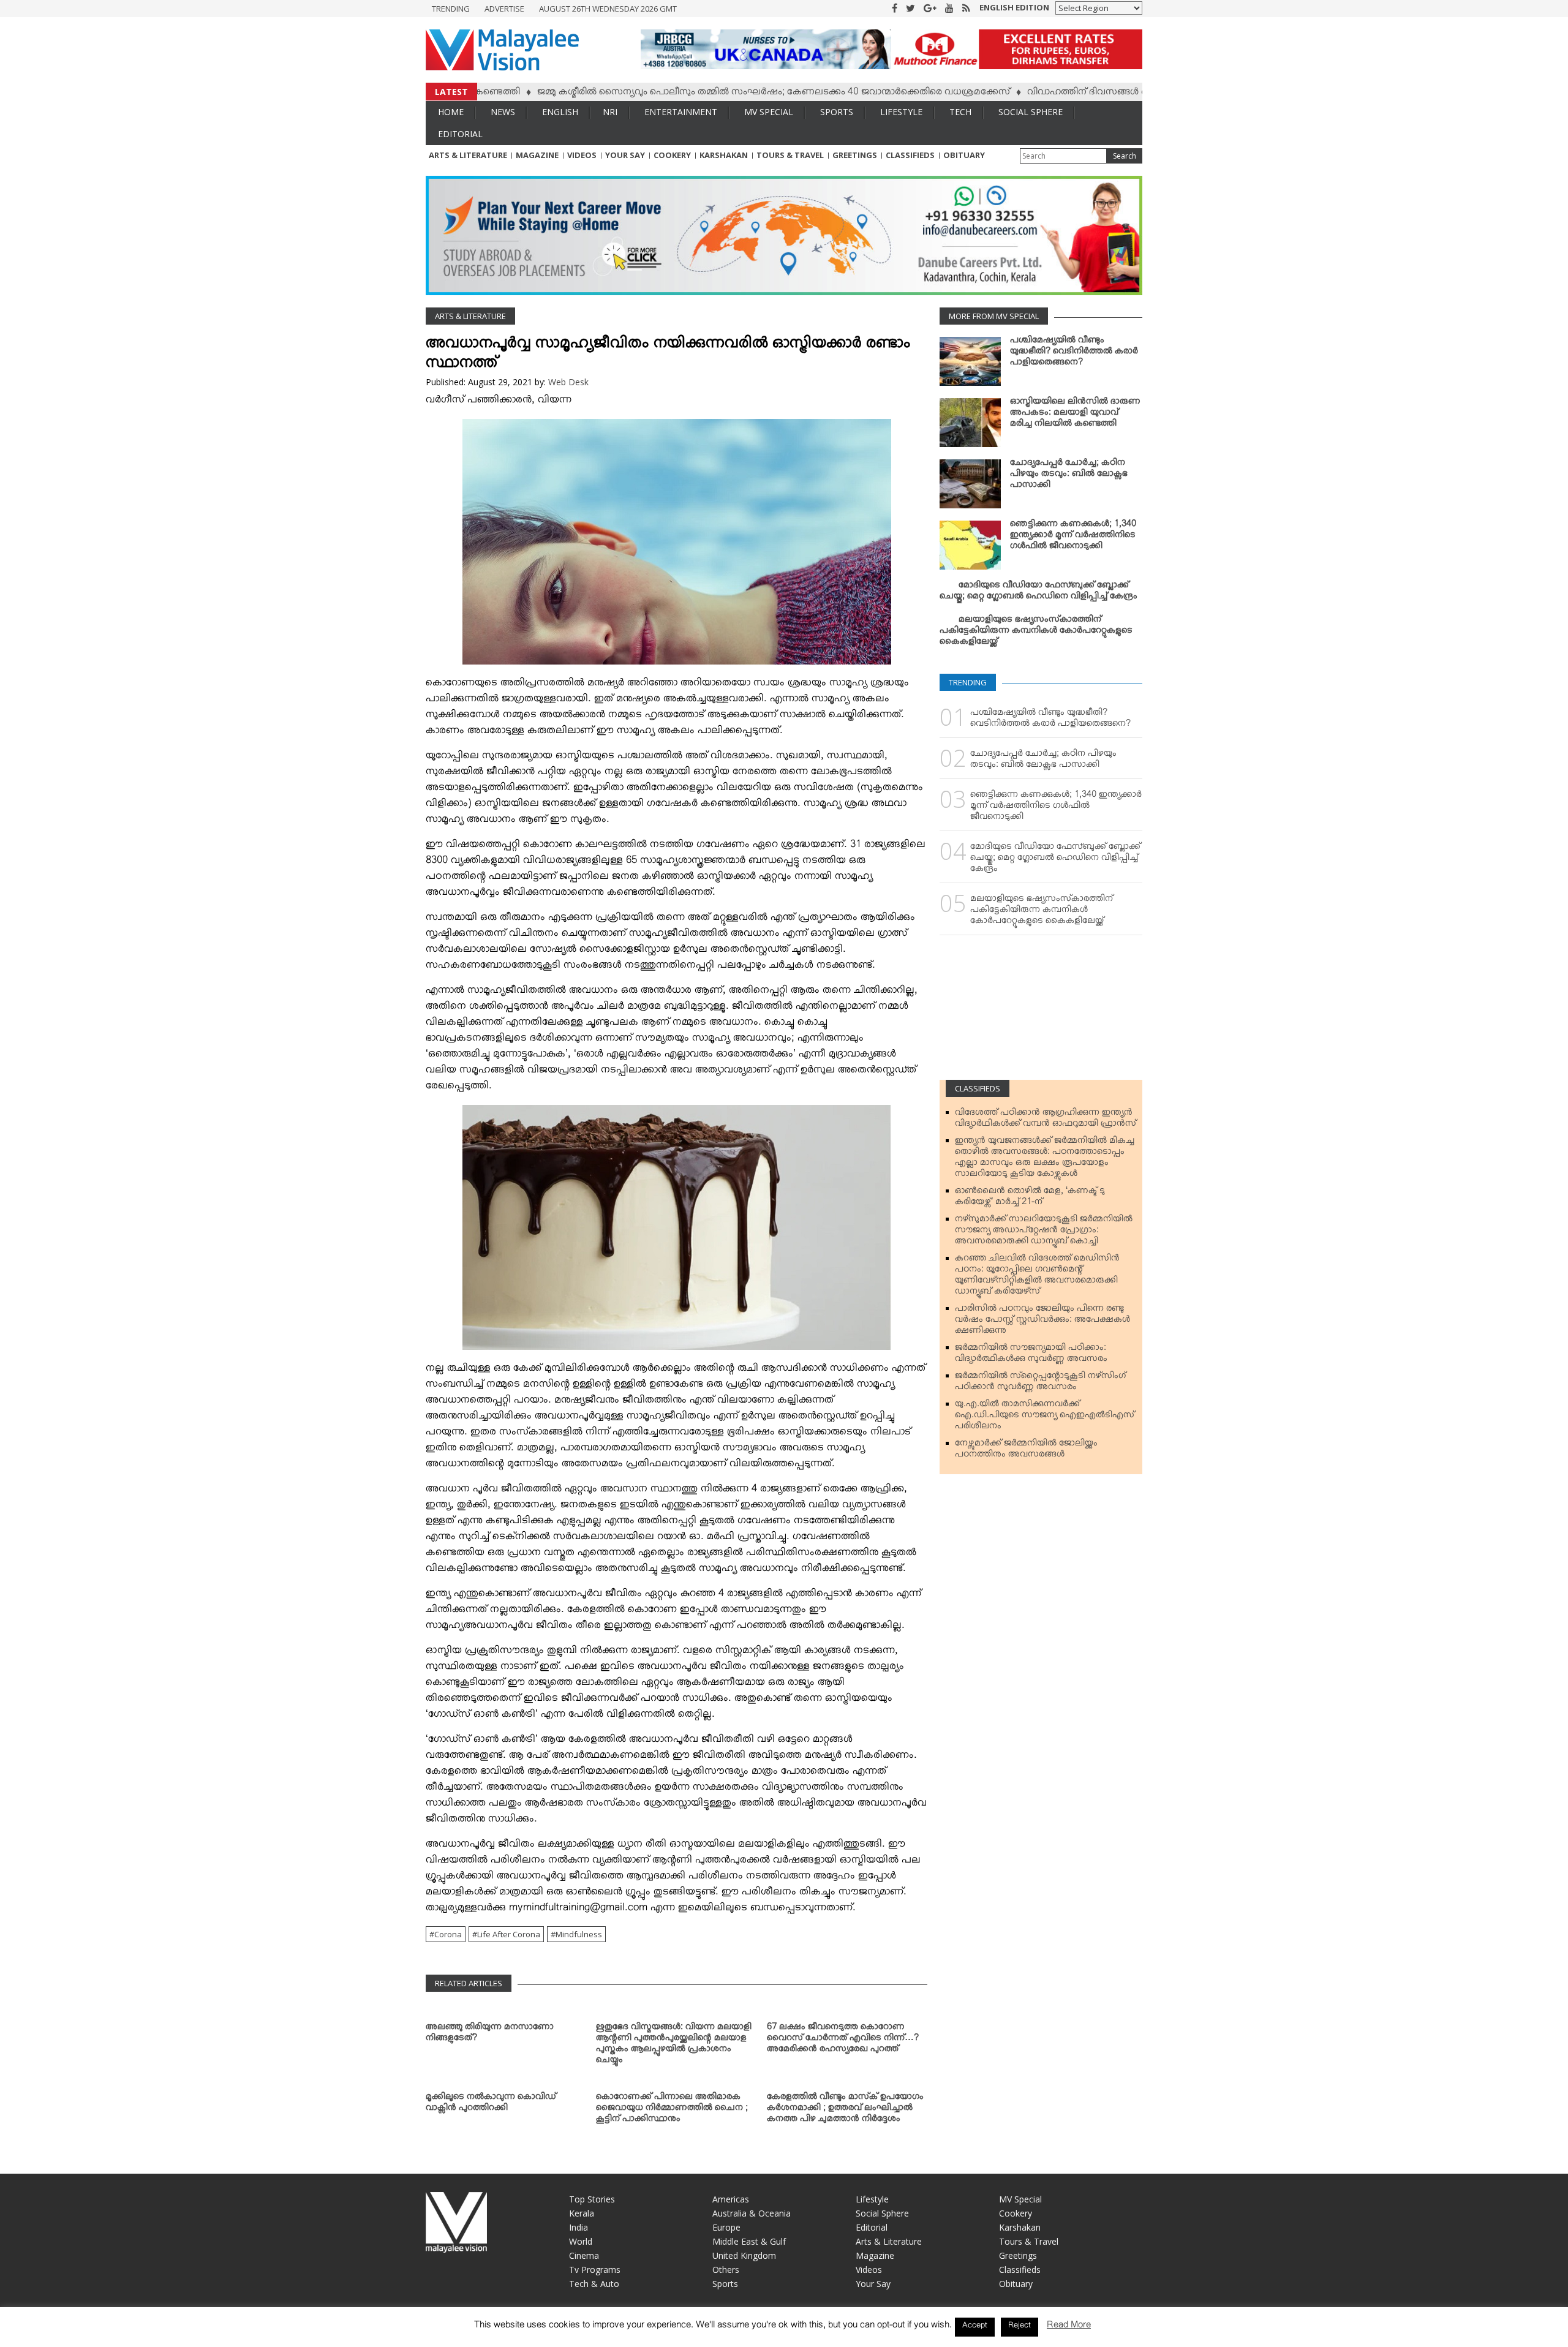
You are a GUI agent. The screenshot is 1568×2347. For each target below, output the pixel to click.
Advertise (504, 9)
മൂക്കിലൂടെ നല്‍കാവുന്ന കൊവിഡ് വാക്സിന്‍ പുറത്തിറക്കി (491, 2104)
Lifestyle (901, 112)
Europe (726, 2227)
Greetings (855, 155)
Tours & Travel (790, 155)
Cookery (672, 155)
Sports (837, 112)
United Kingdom (744, 2255)
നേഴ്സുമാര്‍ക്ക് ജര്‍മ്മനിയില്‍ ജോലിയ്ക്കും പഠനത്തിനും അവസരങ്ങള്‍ (1026, 1451)
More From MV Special (994, 316)
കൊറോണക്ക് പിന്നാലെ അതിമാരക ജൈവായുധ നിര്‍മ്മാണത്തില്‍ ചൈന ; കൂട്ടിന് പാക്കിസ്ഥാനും (672, 2110)
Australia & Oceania (752, 2213)
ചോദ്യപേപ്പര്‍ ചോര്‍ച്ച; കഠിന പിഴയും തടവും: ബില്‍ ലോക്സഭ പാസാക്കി (1069, 476)
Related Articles (469, 1983)
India (579, 2227)
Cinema (584, 2255)
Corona (448, 1934)
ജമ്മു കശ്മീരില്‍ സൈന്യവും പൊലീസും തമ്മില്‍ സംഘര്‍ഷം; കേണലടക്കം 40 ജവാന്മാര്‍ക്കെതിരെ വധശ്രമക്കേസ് (693, 94)
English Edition (1014, 7)
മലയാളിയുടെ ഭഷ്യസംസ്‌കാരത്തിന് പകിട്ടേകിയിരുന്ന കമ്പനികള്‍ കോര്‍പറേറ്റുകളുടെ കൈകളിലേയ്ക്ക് (1036, 633)
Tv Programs (595, 2270)
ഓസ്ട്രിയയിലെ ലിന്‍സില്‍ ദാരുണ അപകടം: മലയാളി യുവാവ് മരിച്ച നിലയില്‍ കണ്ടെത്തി (1075, 415)
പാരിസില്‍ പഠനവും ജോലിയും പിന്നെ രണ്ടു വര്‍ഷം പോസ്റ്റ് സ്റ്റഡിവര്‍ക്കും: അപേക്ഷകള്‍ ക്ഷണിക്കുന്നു (1042, 1322)
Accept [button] (975, 2327)
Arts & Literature (468, 155)
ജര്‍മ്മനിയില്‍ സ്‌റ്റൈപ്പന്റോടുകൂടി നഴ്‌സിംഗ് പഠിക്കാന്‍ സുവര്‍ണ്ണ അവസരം (1040, 1384)
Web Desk (568, 382)
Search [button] (1125, 156)
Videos (582, 155)
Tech (960, 112)
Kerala (582, 2213)
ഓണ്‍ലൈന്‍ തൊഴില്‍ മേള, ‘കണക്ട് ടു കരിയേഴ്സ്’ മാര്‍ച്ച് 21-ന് (1030, 1199)
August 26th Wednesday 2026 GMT (608, 9)
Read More (1069, 2327)
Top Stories (592, 2199)
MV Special (769, 112)
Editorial (460, 134)
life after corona (509, 1934)
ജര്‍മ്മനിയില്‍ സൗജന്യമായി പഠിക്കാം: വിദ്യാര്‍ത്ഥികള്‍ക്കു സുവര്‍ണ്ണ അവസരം (1031, 1355)
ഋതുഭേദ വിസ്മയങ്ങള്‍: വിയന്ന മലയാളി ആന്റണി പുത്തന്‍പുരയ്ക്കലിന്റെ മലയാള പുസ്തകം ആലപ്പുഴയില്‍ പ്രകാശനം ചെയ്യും (674, 2046)
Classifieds (910, 155)
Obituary (964, 155)
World (581, 2241)
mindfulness (579, 1934)
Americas (731, 2199)
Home (451, 112)
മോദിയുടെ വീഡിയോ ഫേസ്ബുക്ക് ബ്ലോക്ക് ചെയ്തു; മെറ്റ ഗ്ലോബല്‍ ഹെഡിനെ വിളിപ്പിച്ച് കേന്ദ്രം (1038, 593)
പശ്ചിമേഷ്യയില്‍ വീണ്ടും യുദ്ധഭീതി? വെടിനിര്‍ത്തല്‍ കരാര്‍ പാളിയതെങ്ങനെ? (1074, 353)
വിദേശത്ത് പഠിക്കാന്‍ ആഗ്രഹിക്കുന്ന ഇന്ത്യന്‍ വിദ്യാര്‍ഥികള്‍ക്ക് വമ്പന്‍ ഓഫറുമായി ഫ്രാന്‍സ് (1046, 1120)
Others (726, 2270)
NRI (610, 112)
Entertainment (681, 112)
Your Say (625, 155)
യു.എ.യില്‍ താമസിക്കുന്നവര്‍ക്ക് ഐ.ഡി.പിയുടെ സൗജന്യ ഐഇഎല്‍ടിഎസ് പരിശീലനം (1045, 1417)
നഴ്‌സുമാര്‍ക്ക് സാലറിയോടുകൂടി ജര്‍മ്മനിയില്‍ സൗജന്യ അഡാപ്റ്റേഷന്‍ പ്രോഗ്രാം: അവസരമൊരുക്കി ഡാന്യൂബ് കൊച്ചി (1044, 1232)
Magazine (537, 155)
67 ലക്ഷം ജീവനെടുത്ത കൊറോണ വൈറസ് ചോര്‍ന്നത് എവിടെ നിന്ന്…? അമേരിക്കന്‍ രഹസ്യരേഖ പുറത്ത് (843, 2040)
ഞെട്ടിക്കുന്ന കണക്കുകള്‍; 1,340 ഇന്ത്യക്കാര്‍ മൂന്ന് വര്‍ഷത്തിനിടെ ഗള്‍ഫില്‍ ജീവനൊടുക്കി (1073, 537)
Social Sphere (1031, 112)
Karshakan (724, 155)
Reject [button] (1020, 2327)
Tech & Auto (594, 2284)
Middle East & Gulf (749, 2241)
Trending (451, 9)
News (503, 112)
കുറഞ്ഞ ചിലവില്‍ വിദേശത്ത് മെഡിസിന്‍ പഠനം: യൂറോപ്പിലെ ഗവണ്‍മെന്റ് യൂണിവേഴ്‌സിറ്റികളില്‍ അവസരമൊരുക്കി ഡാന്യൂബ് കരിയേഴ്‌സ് (1037, 1277)
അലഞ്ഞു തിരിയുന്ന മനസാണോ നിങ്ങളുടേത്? (490, 2035)
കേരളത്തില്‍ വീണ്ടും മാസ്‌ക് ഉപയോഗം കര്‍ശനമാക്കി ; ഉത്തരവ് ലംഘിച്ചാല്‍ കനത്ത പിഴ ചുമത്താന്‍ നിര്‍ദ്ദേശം (845, 2110)
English (560, 112)
